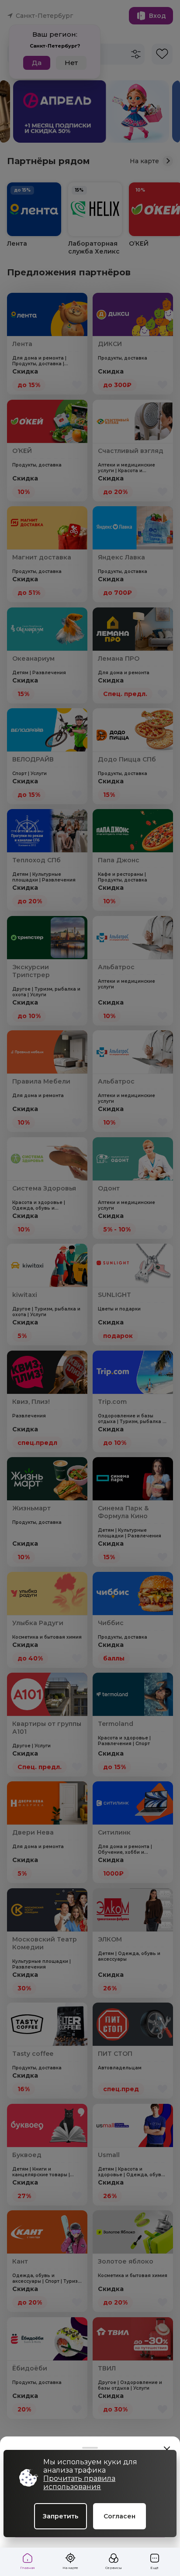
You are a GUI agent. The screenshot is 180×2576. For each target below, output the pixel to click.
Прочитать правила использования (79, 2483)
